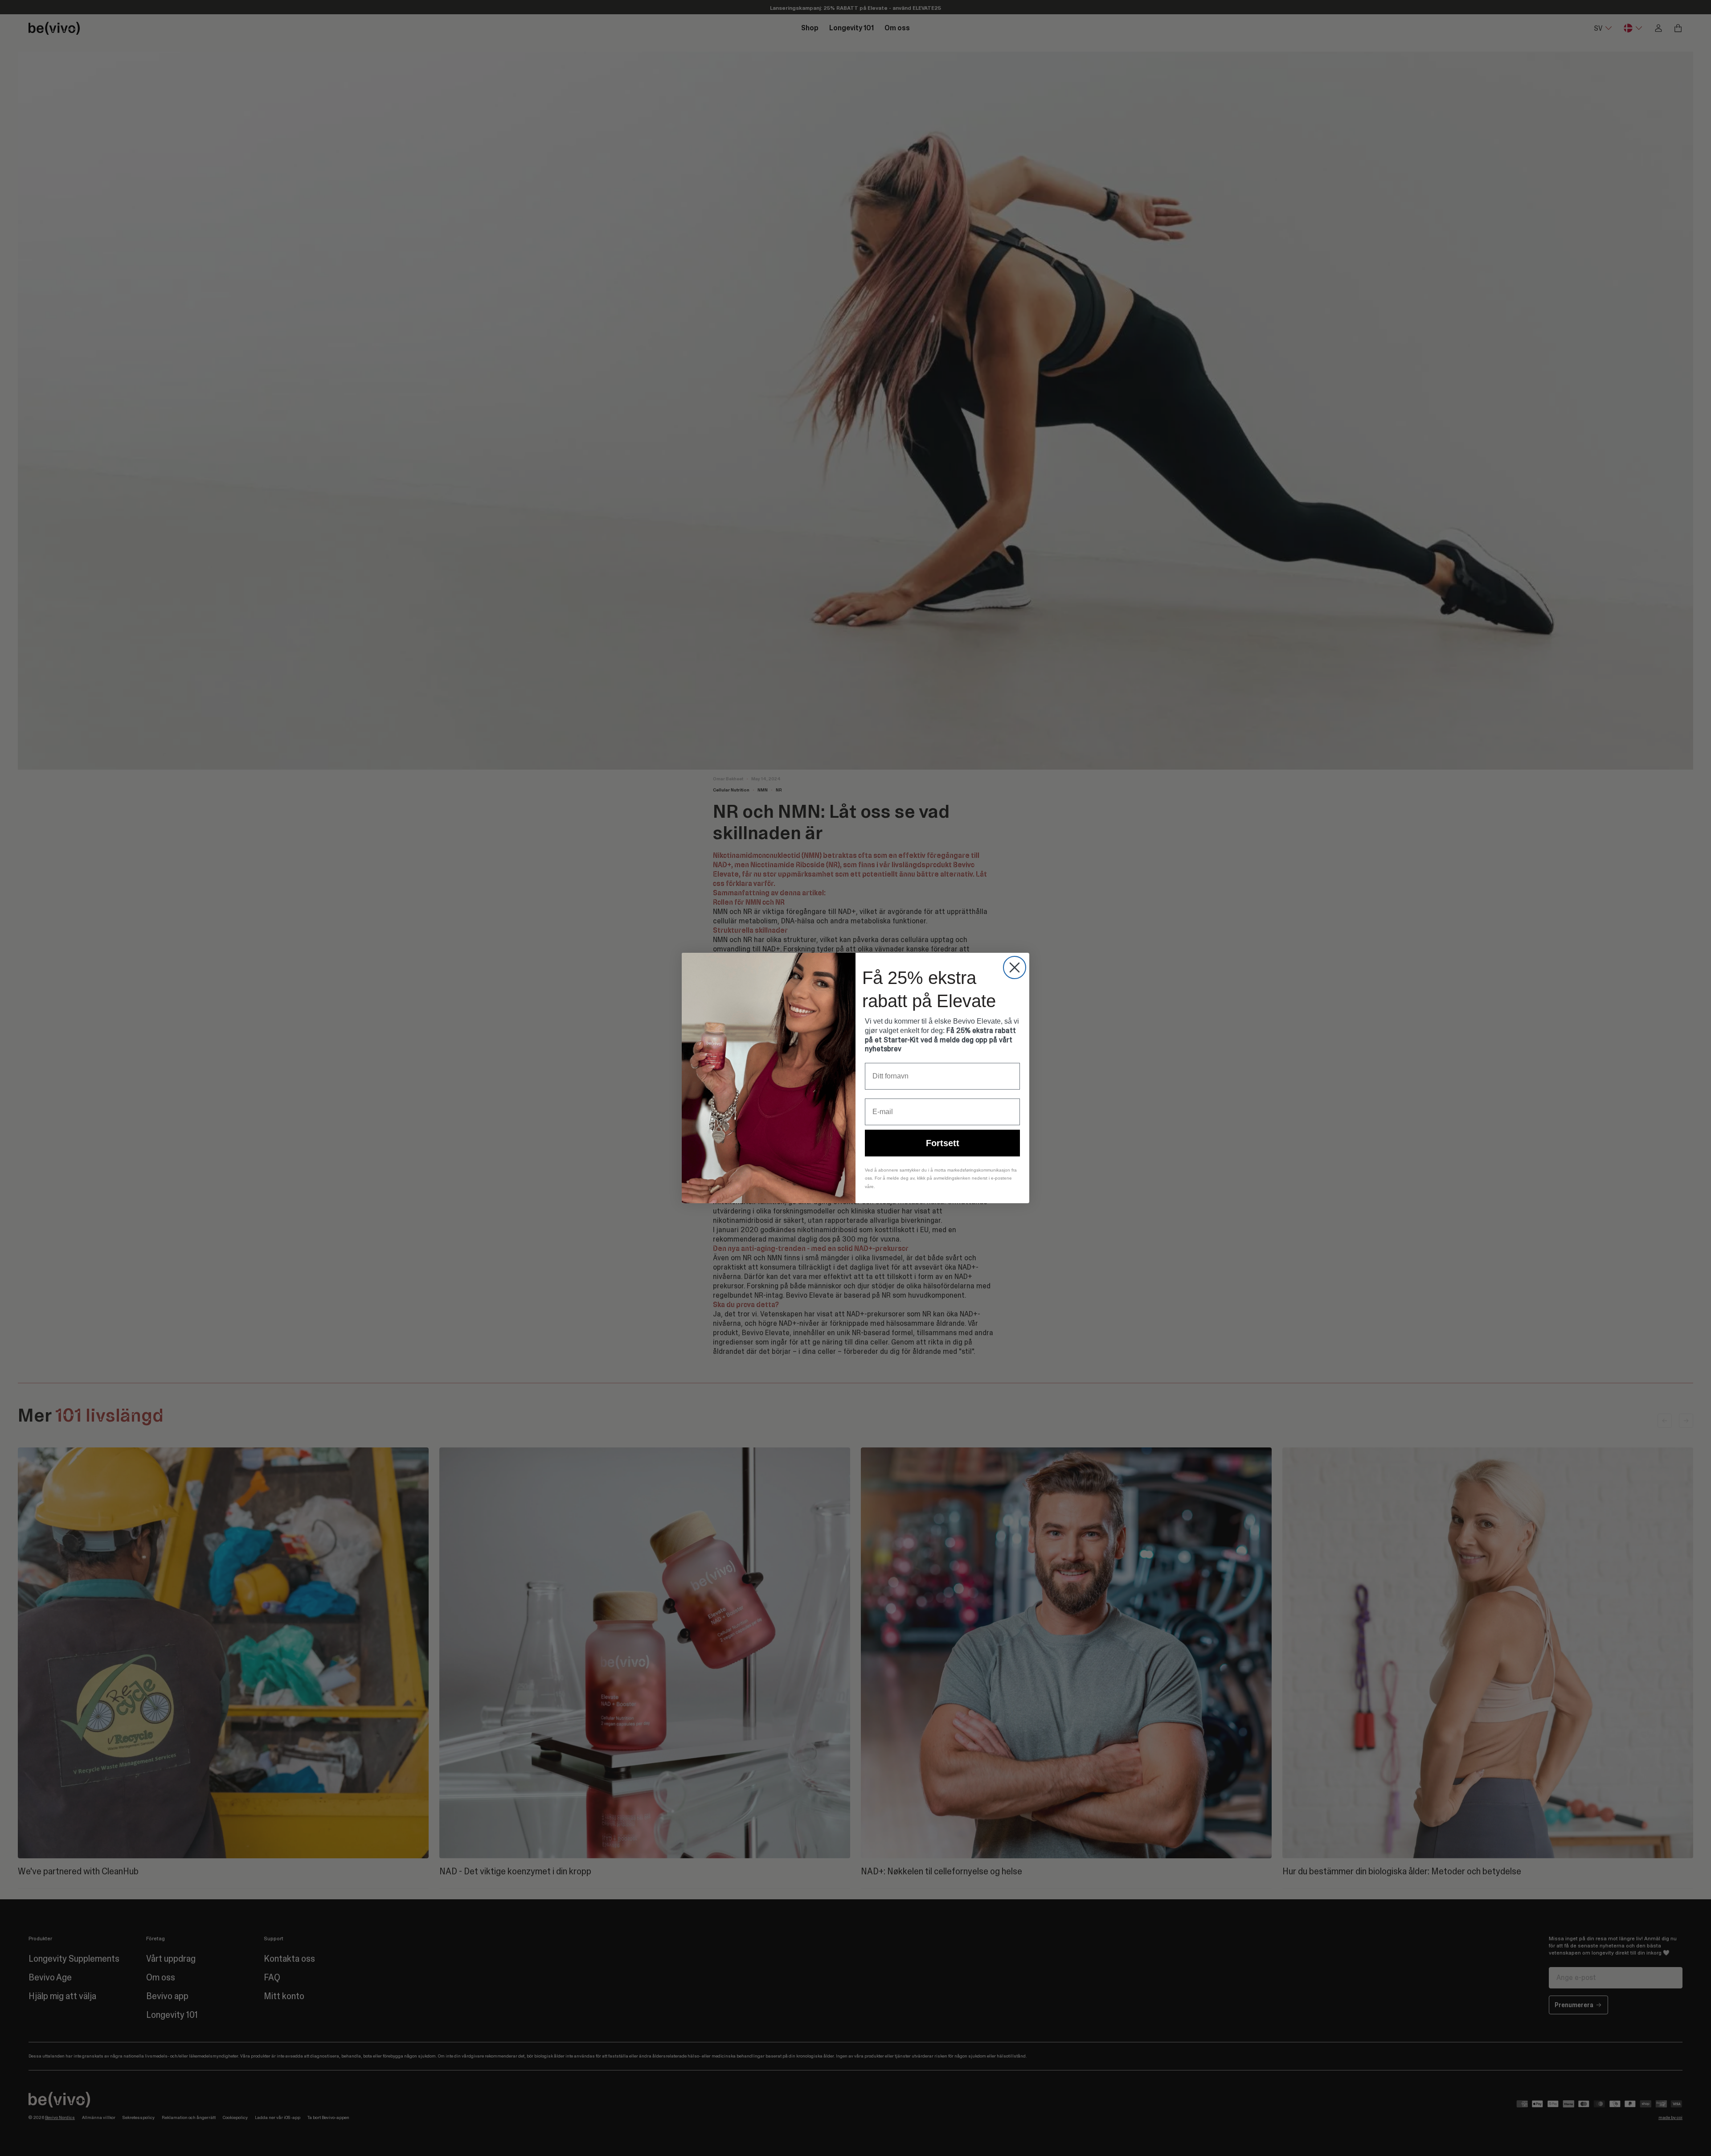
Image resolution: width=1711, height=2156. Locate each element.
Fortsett (943, 1143)
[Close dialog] (1015, 967)
